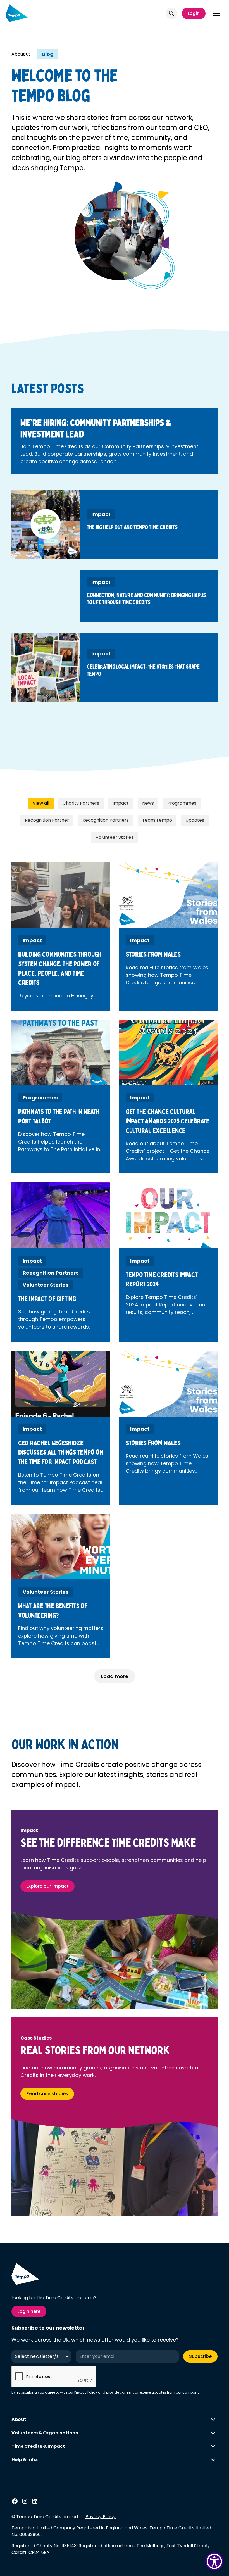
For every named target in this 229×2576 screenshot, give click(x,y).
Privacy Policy (86, 2392)
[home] (17, 13)
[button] (217, 13)
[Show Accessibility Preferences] (214, 2561)
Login (194, 13)
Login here (29, 2311)
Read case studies (47, 2094)
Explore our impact (47, 1886)
